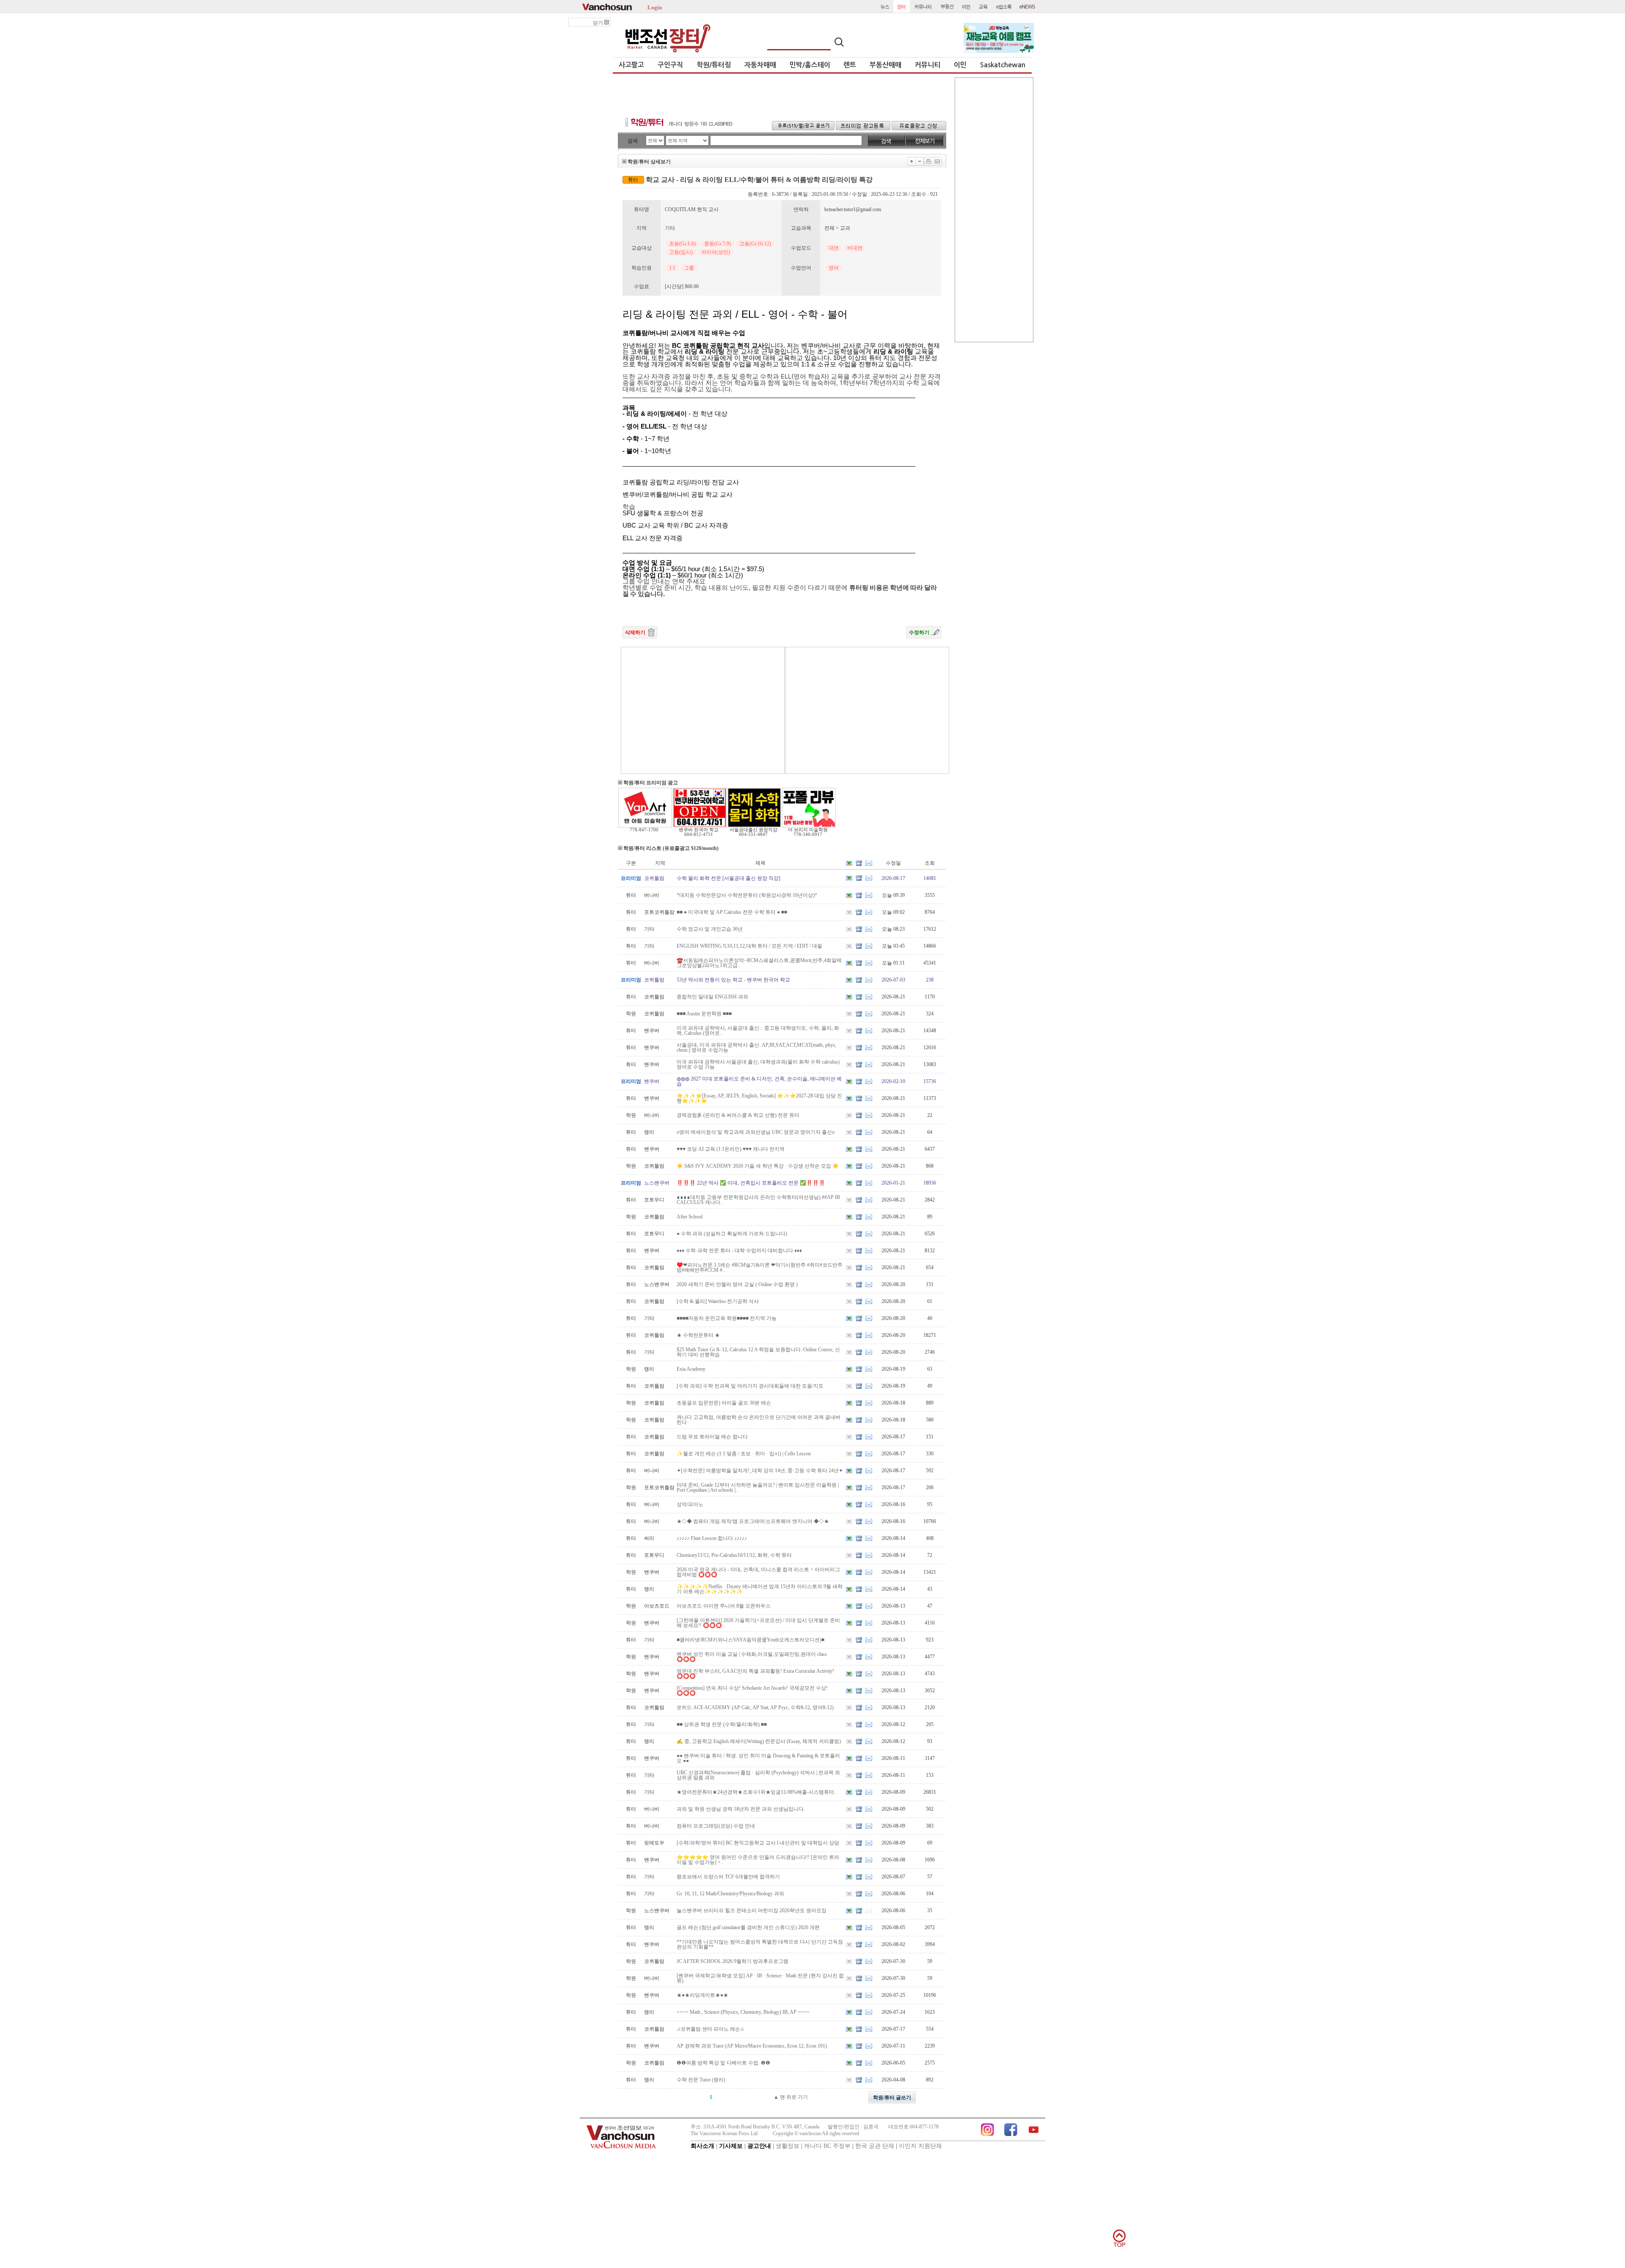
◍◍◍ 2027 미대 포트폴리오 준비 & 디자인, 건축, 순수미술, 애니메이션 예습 (759, 1081)
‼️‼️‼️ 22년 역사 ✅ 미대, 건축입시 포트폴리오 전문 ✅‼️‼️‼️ (751, 1183)
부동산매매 (885, 65)
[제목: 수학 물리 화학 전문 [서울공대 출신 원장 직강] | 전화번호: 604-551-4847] (754, 826)
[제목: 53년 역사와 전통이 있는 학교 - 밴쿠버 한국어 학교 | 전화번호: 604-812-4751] (700, 826)
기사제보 (731, 2146)
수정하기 (919, 632)
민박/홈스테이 (810, 65)
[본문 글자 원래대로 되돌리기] (920, 161)
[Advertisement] (782, 93)
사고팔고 (631, 65)
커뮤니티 (928, 65)
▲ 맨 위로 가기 (791, 2097)
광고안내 (759, 2146)
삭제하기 (635, 632)
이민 (960, 65)
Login (655, 7)
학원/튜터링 (714, 65)
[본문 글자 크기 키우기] (912, 161)
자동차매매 (760, 65)
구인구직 (670, 65)
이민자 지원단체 (920, 2146)
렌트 (850, 65)
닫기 (599, 23)
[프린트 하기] (928, 161)
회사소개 (702, 2146)
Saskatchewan (1003, 65)
